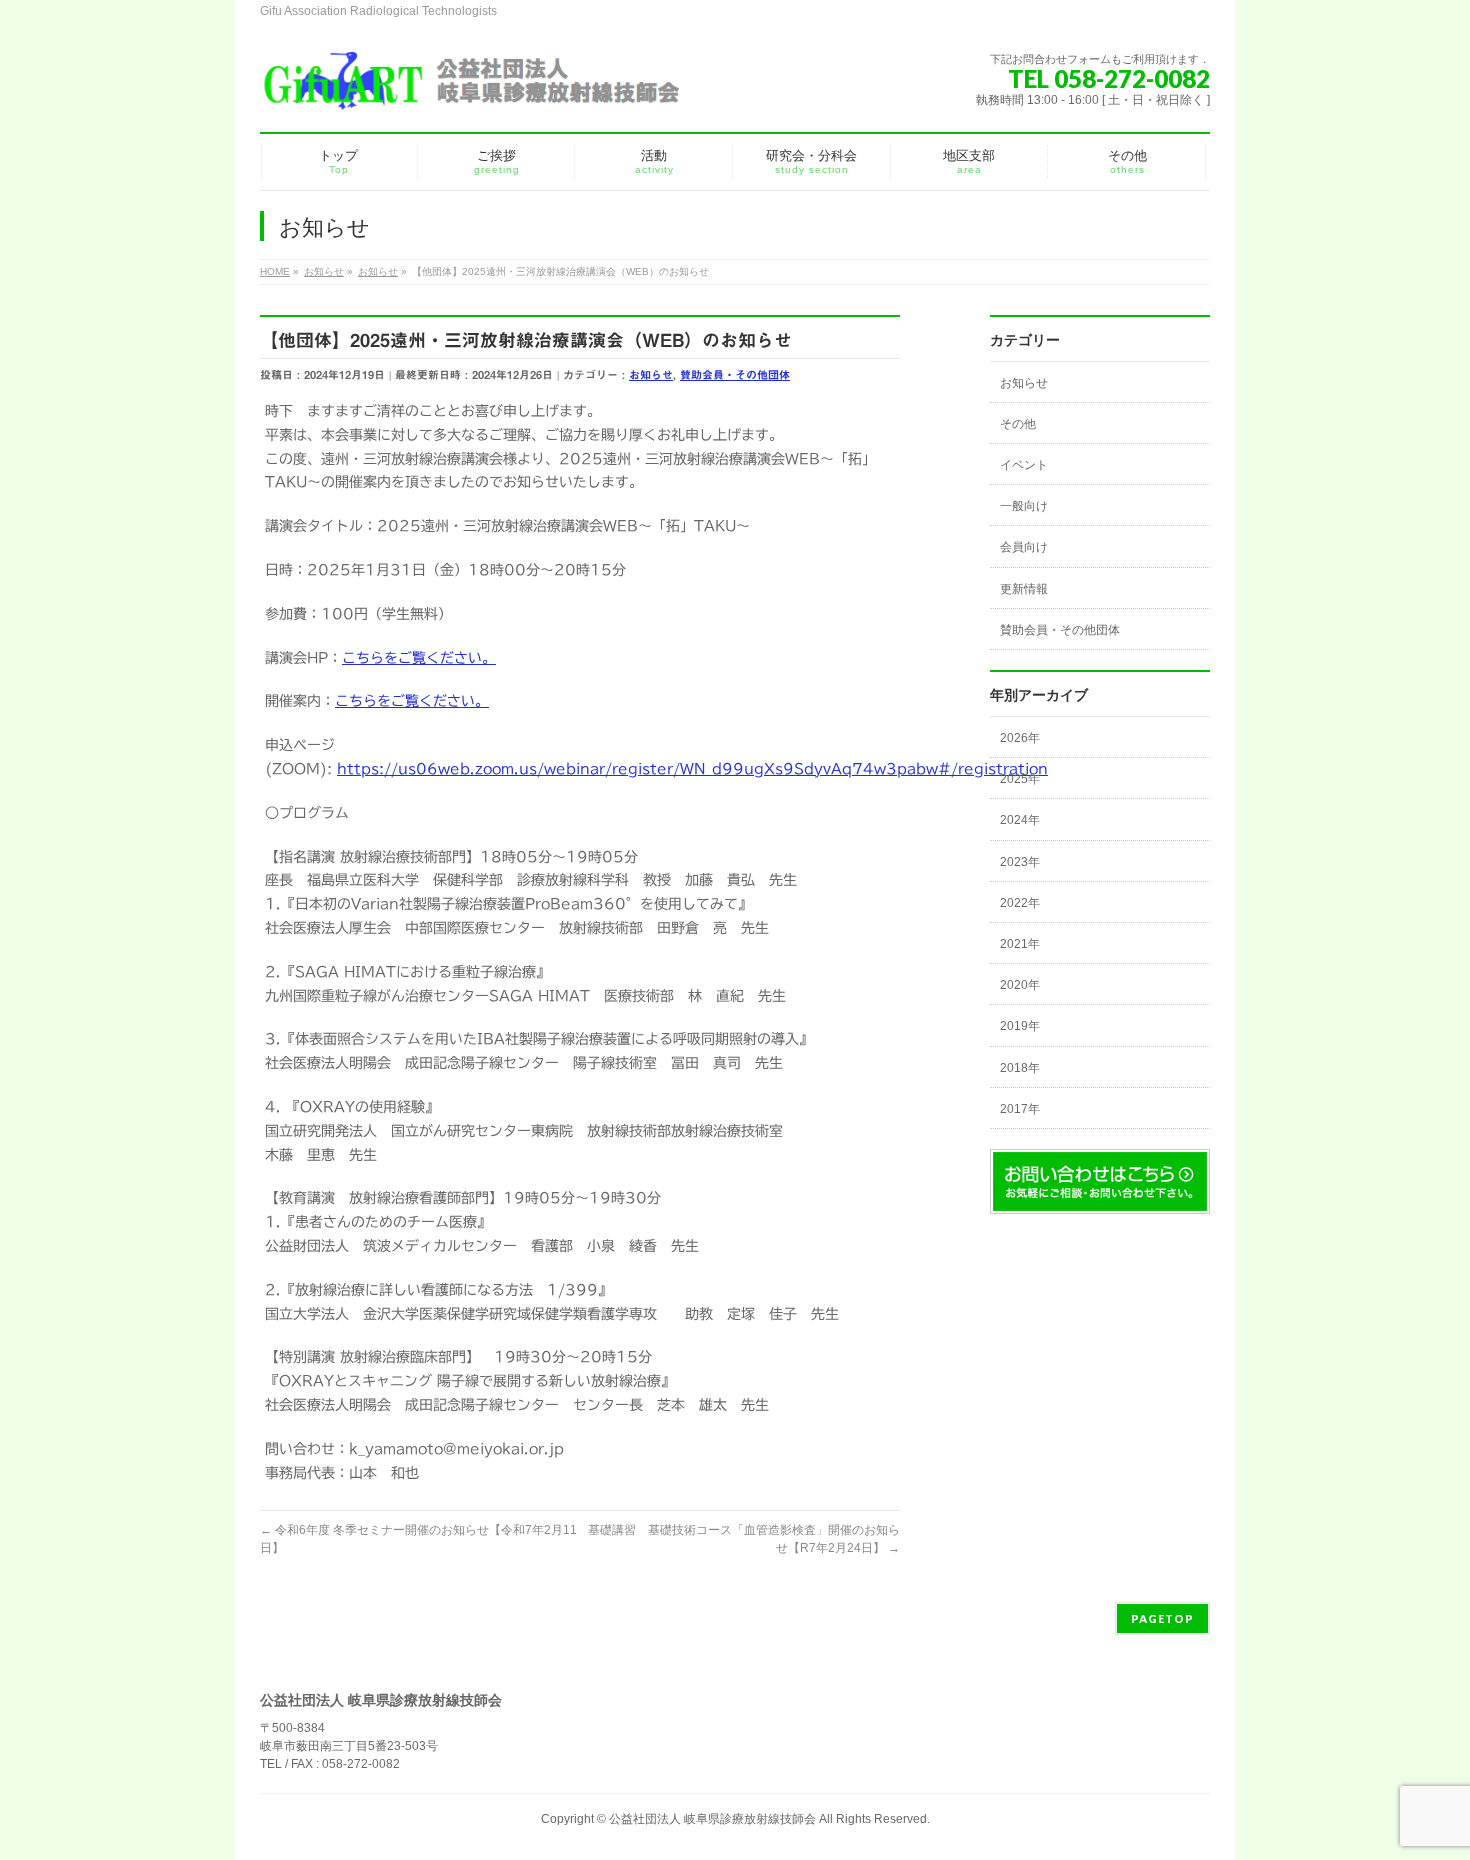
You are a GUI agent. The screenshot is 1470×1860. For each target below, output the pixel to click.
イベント (1024, 465)
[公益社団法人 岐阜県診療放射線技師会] (470, 89)
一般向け (1024, 506)
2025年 (1020, 779)
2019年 (1020, 1026)
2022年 (1020, 903)
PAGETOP (1162, 1618)
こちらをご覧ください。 (419, 658)
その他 (1018, 424)
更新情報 (1024, 589)
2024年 (1020, 820)
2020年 (1020, 985)
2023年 (1020, 862)
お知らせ (651, 374)
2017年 (1020, 1109)
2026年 (1020, 738)
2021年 (1020, 944)
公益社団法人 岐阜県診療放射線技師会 (712, 1819)
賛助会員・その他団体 (735, 374)
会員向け (1024, 547)
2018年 (1020, 1068)
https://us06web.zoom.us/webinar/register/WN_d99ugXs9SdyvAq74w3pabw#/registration (692, 769)
